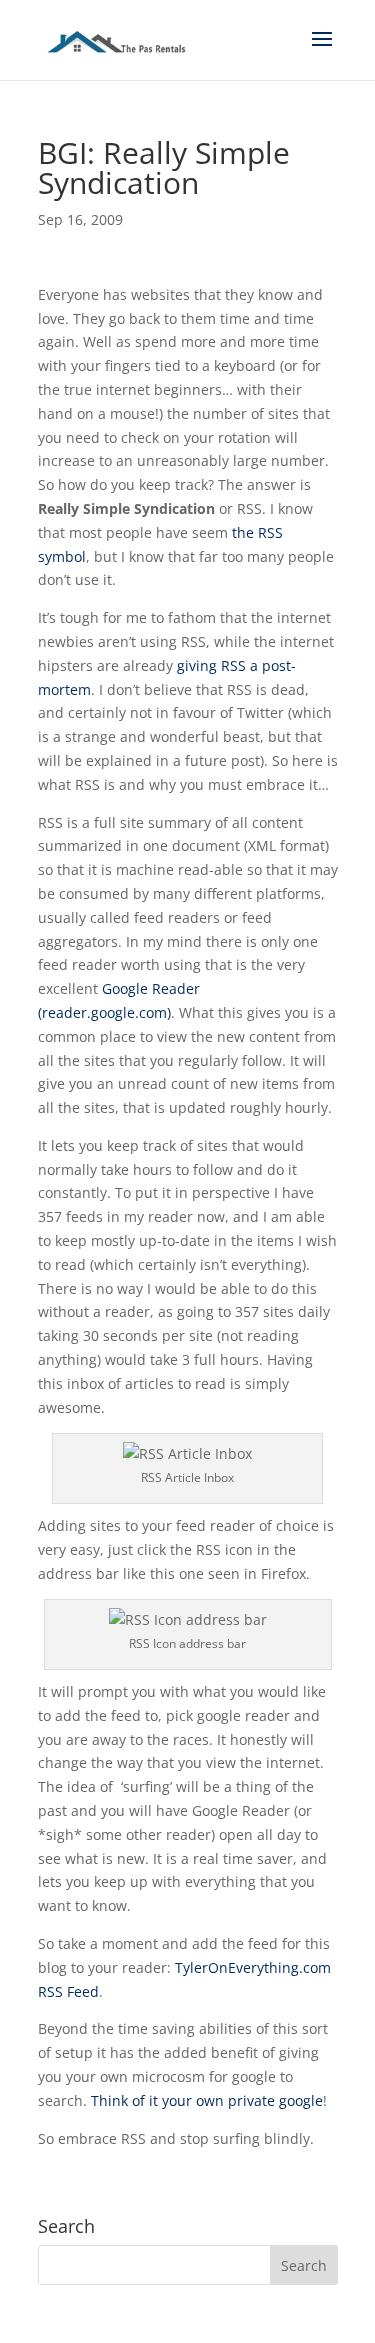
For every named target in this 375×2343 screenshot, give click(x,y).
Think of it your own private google (207, 2100)
